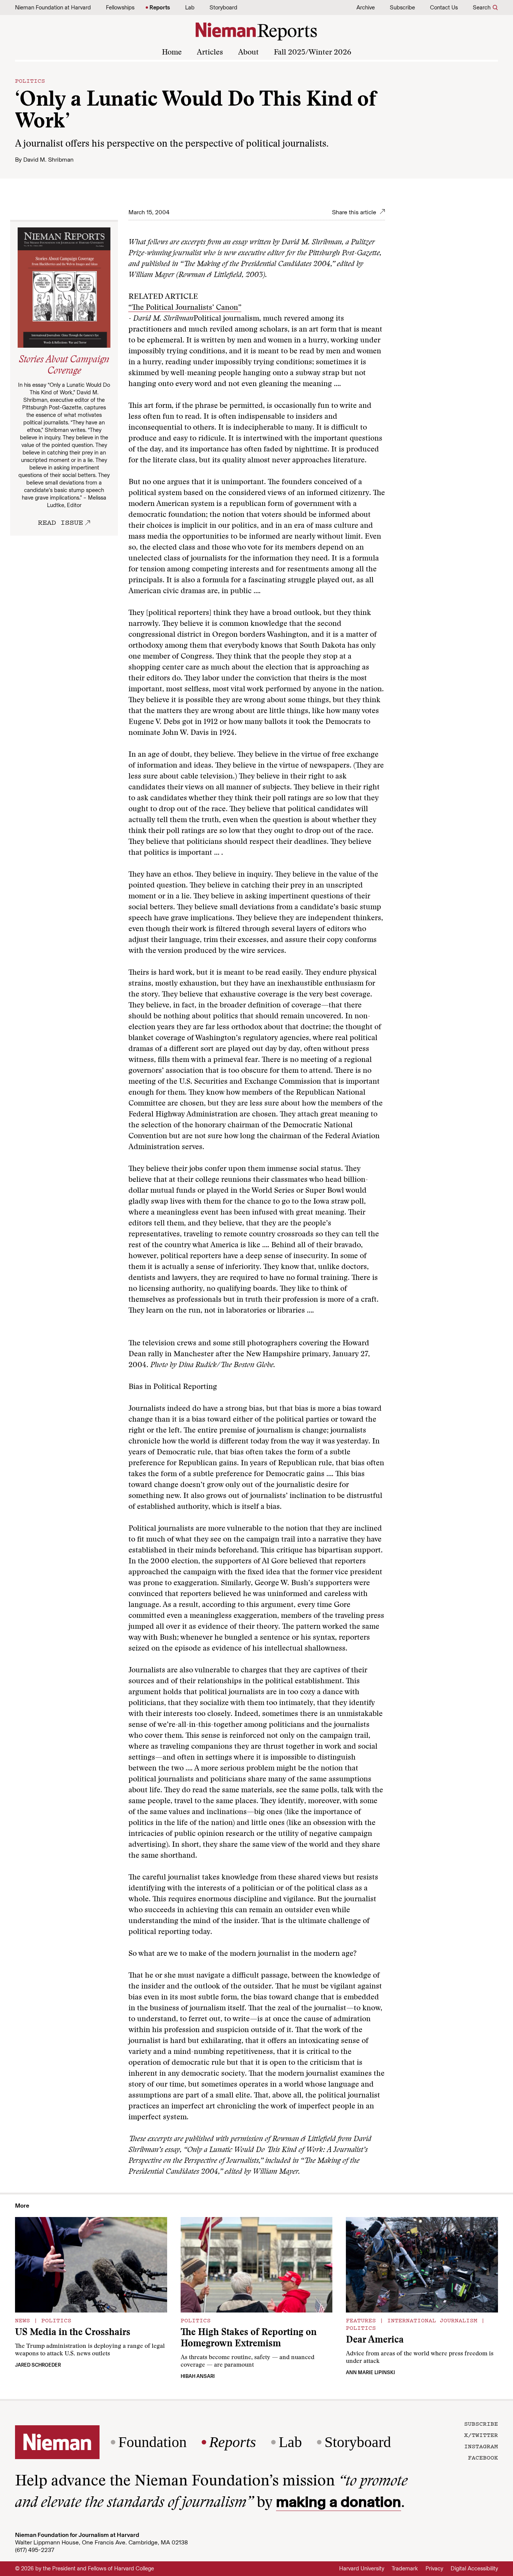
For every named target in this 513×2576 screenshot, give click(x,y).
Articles (210, 53)
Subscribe (402, 8)
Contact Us (444, 8)
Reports (160, 8)
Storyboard (223, 8)
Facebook (483, 2457)
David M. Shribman (48, 160)
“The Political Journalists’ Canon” (185, 308)
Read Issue (60, 522)
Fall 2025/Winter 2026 (312, 53)
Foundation (152, 2442)
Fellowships (120, 8)
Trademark (405, 2568)
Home (172, 53)
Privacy (434, 2568)
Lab (190, 8)
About (248, 53)
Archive (366, 8)
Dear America (375, 2341)
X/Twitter (481, 2435)
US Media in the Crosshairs (73, 2333)
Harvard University (362, 2568)
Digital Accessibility (474, 2568)
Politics (30, 80)
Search (482, 8)
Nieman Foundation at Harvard (53, 8)
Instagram (481, 2446)
